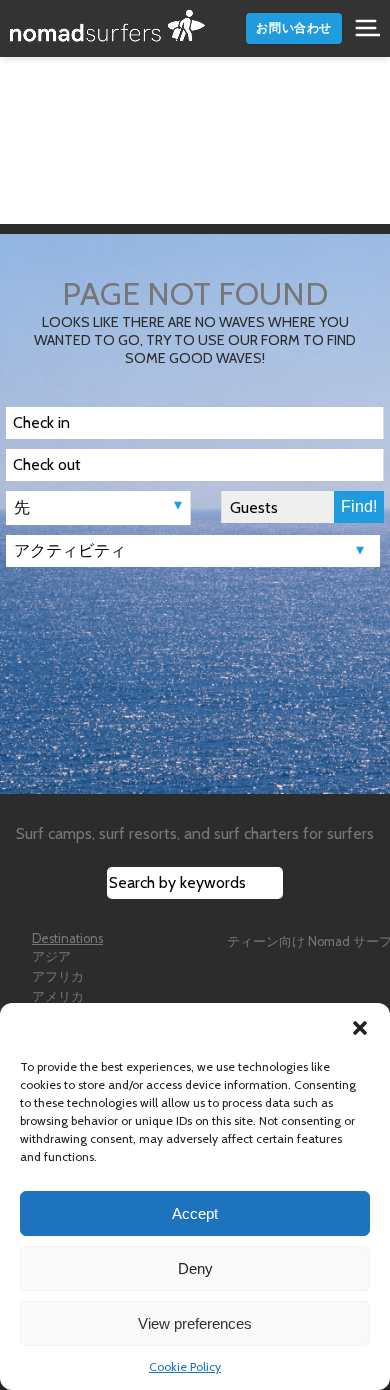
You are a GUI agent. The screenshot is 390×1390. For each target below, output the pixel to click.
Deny (195, 1268)
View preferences (195, 1323)
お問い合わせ (294, 28)
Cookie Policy (185, 1366)
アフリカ (58, 976)
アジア (51, 956)
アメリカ (58, 996)
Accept (195, 1213)
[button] (360, 1028)
